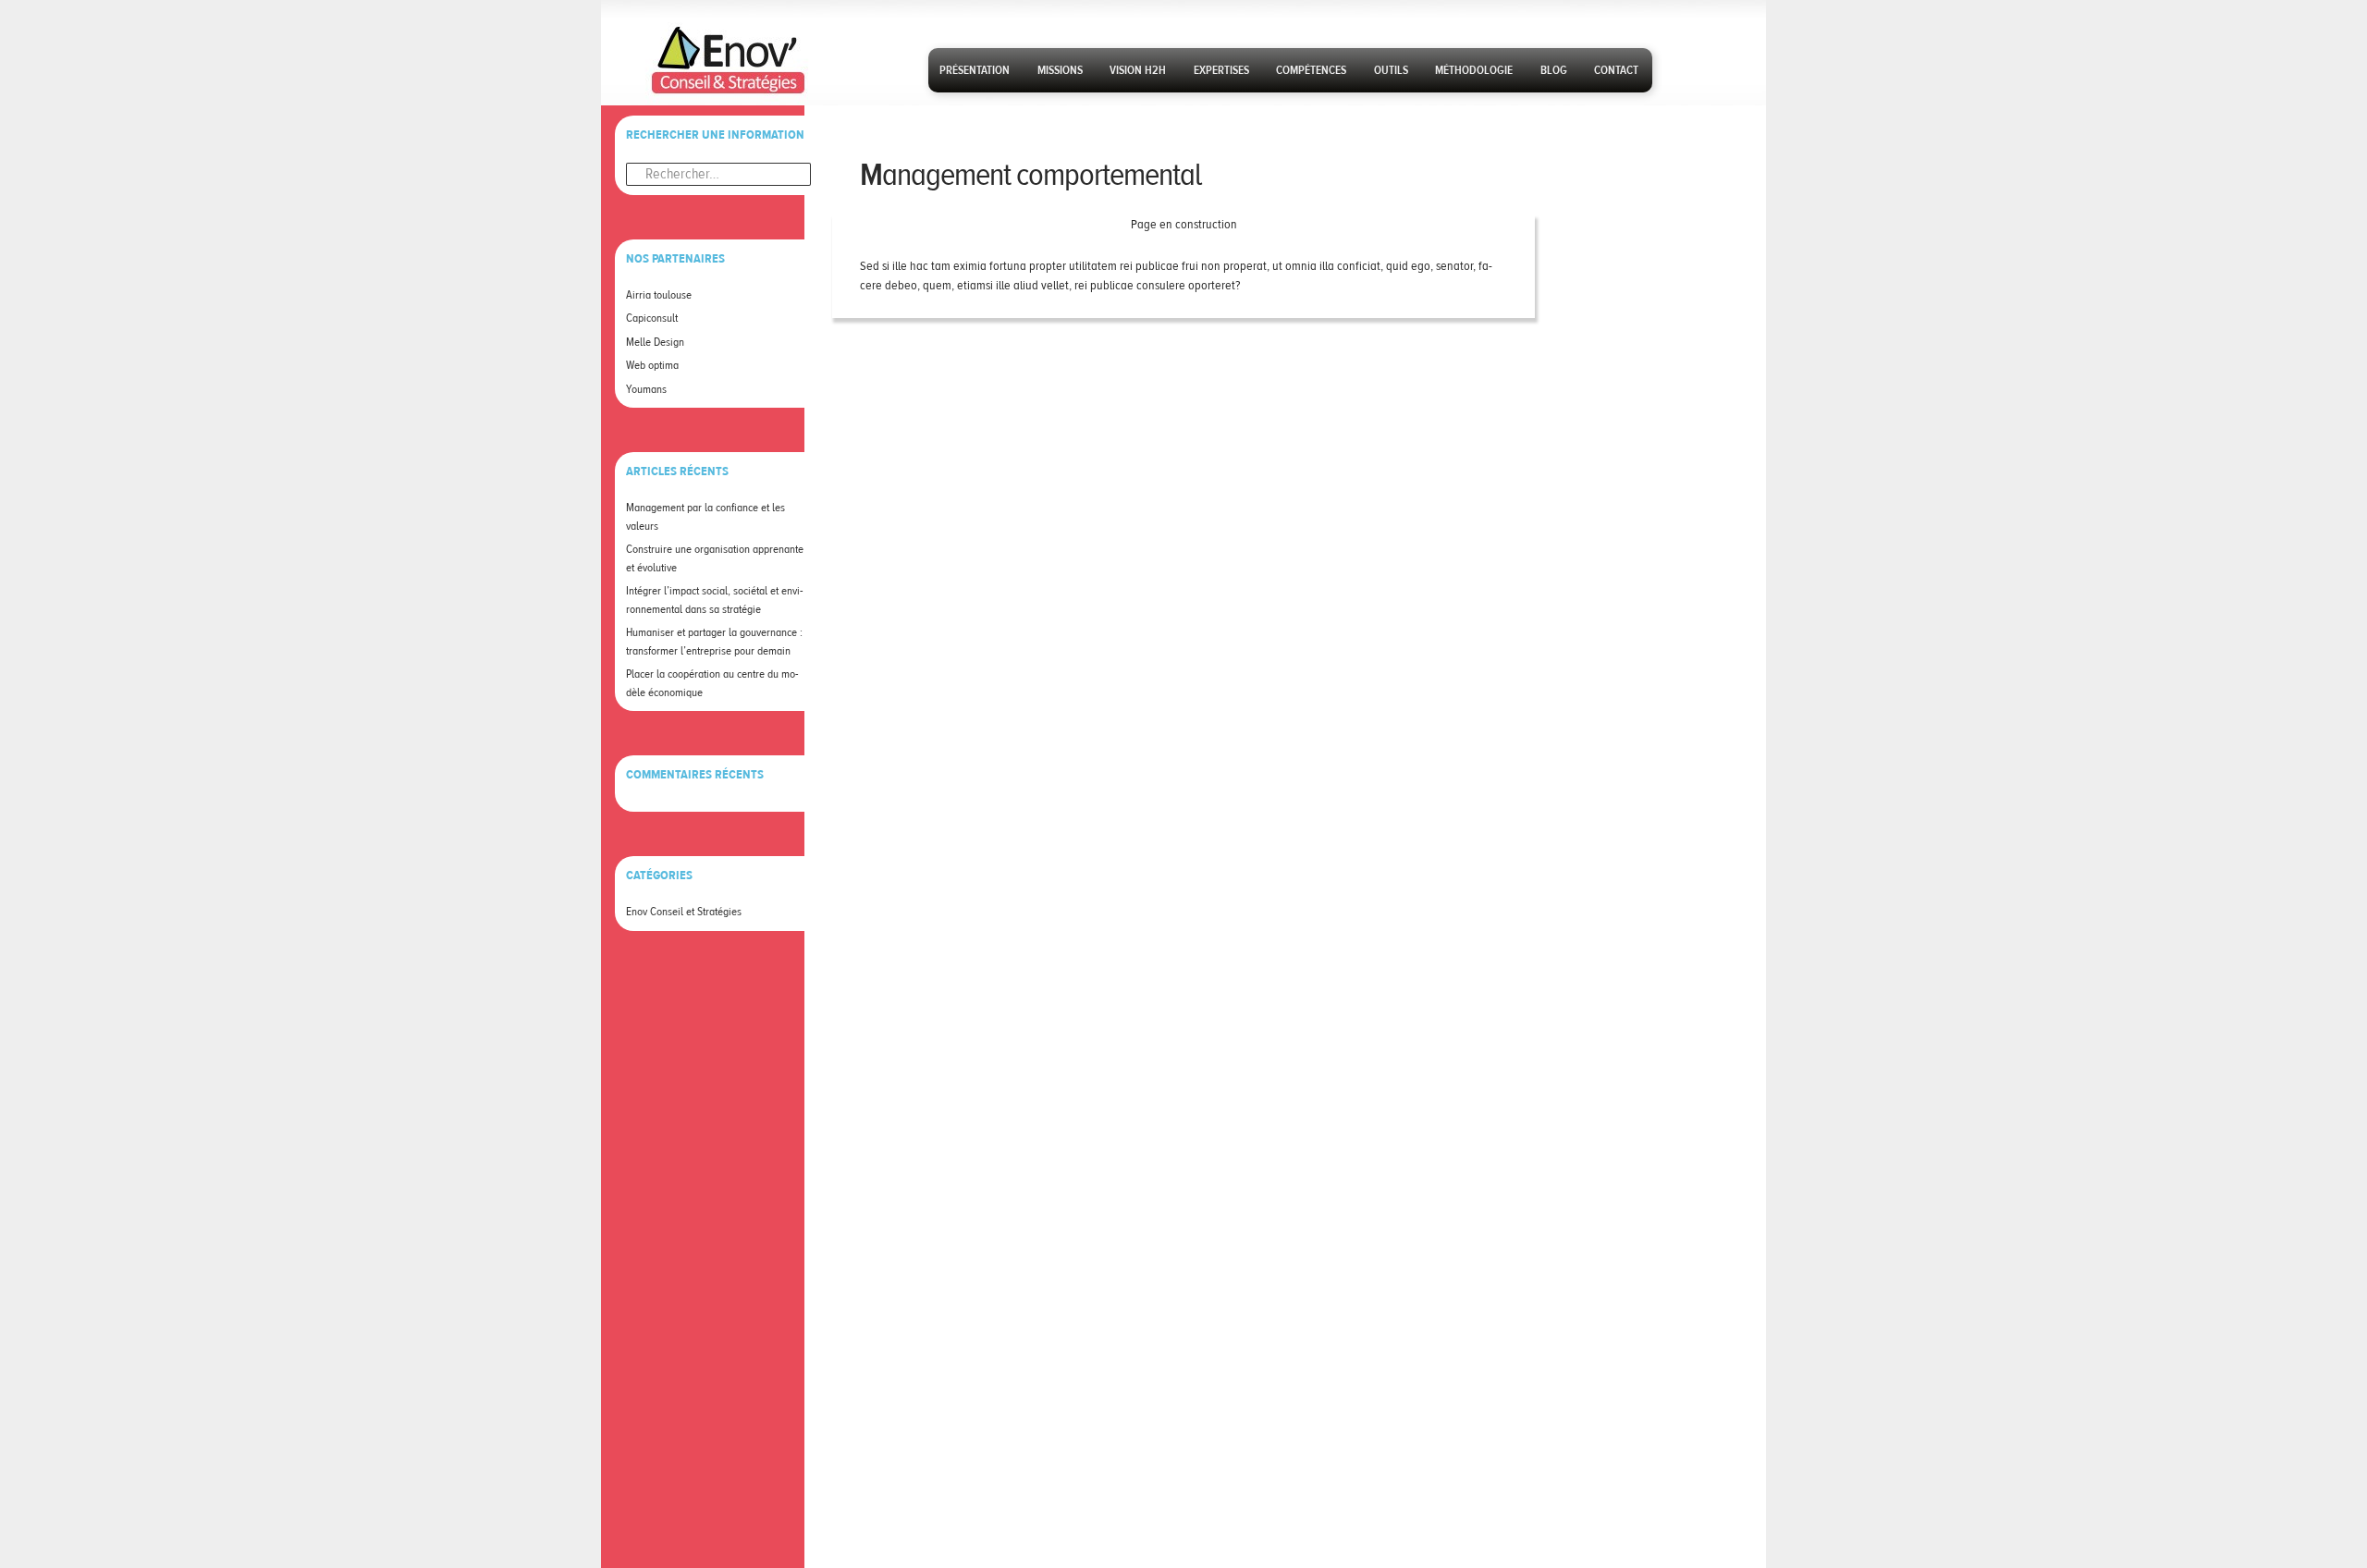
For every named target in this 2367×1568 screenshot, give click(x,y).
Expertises (1221, 70)
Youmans (646, 389)
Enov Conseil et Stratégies (684, 912)
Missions (1060, 70)
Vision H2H (1138, 70)
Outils (1391, 70)
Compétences (1311, 70)
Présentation (975, 70)
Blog (1554, 70)
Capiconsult (652, 318)
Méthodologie (1474, 70)
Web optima (652, 365)
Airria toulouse (659, 295)
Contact (1616, 70)
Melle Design (655, 342)
